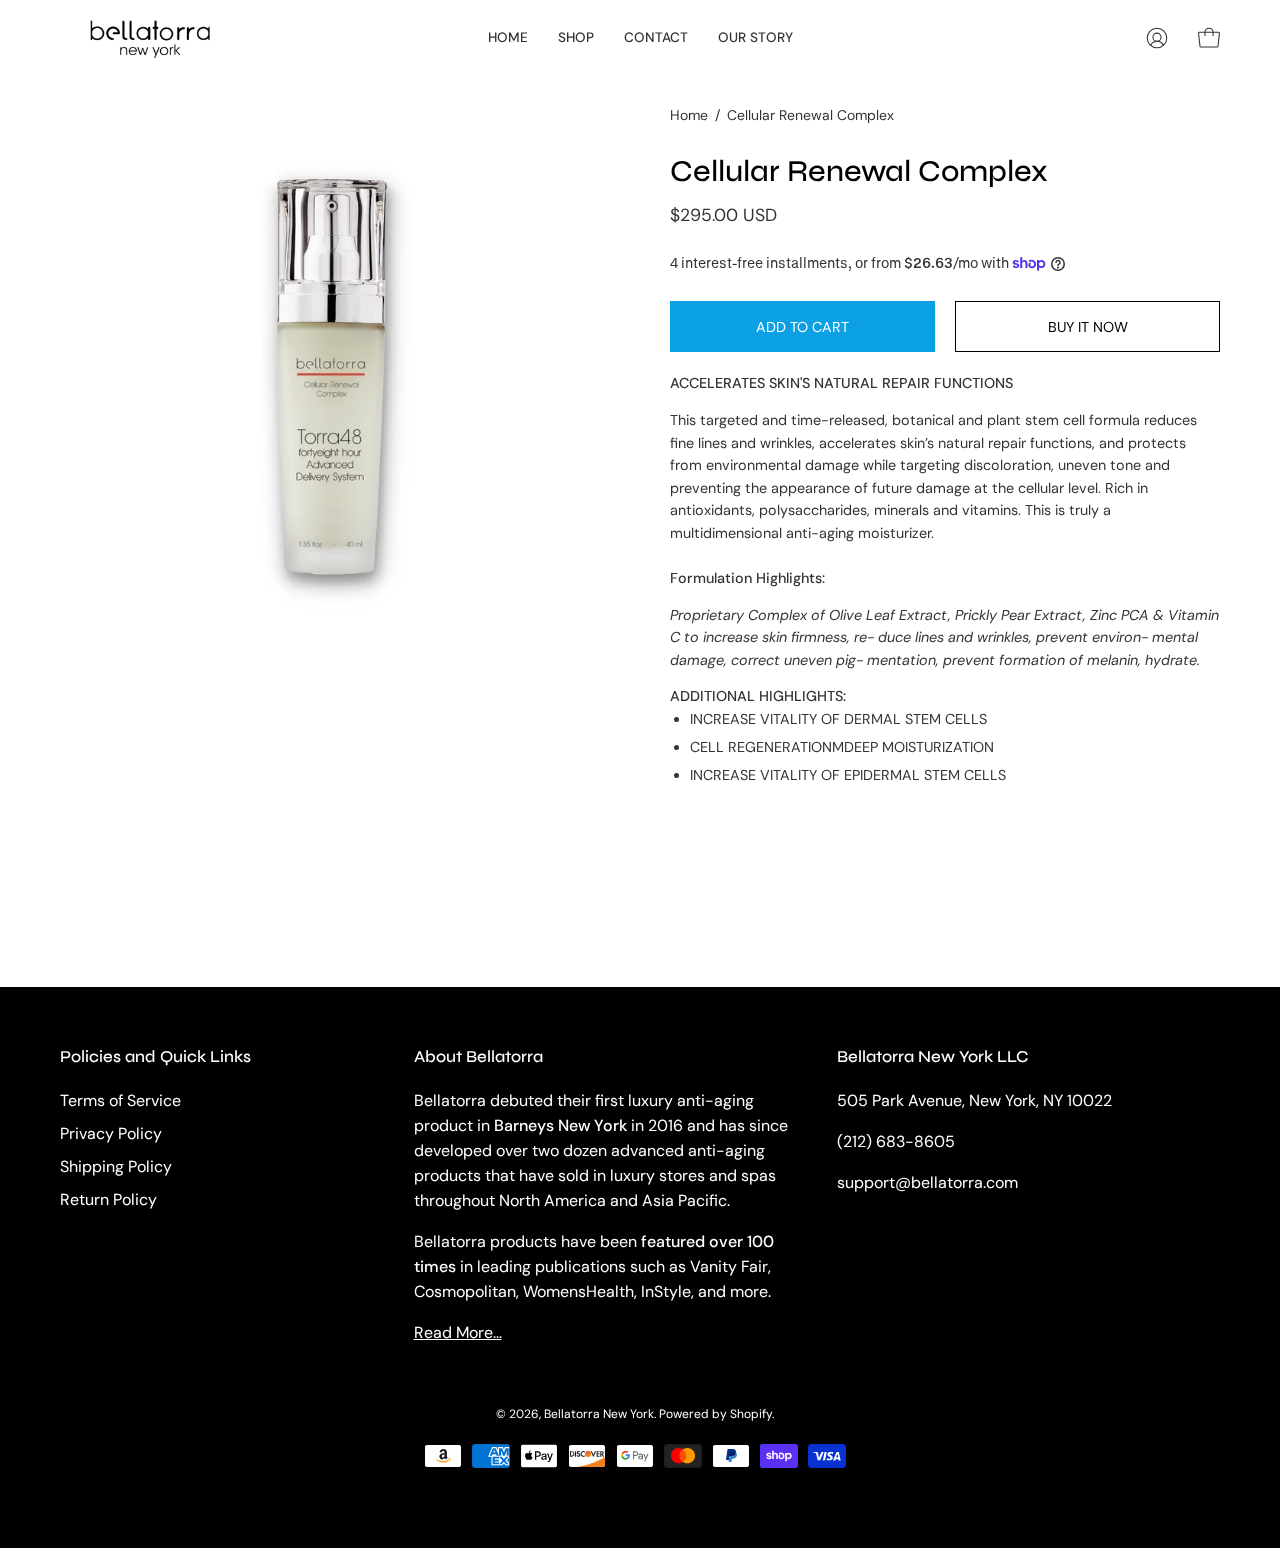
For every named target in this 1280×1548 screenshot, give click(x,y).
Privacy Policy (111, 1133)
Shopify (751, 1414)
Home (689, 115)
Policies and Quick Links (155, 1057)
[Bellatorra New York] (150, 37)
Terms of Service (120, 1100)
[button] (576, 37)
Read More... (458, 1332)
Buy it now (1088, 327)
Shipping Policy (116, 1166)
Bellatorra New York (599, 1414)
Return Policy (108, 1199)
